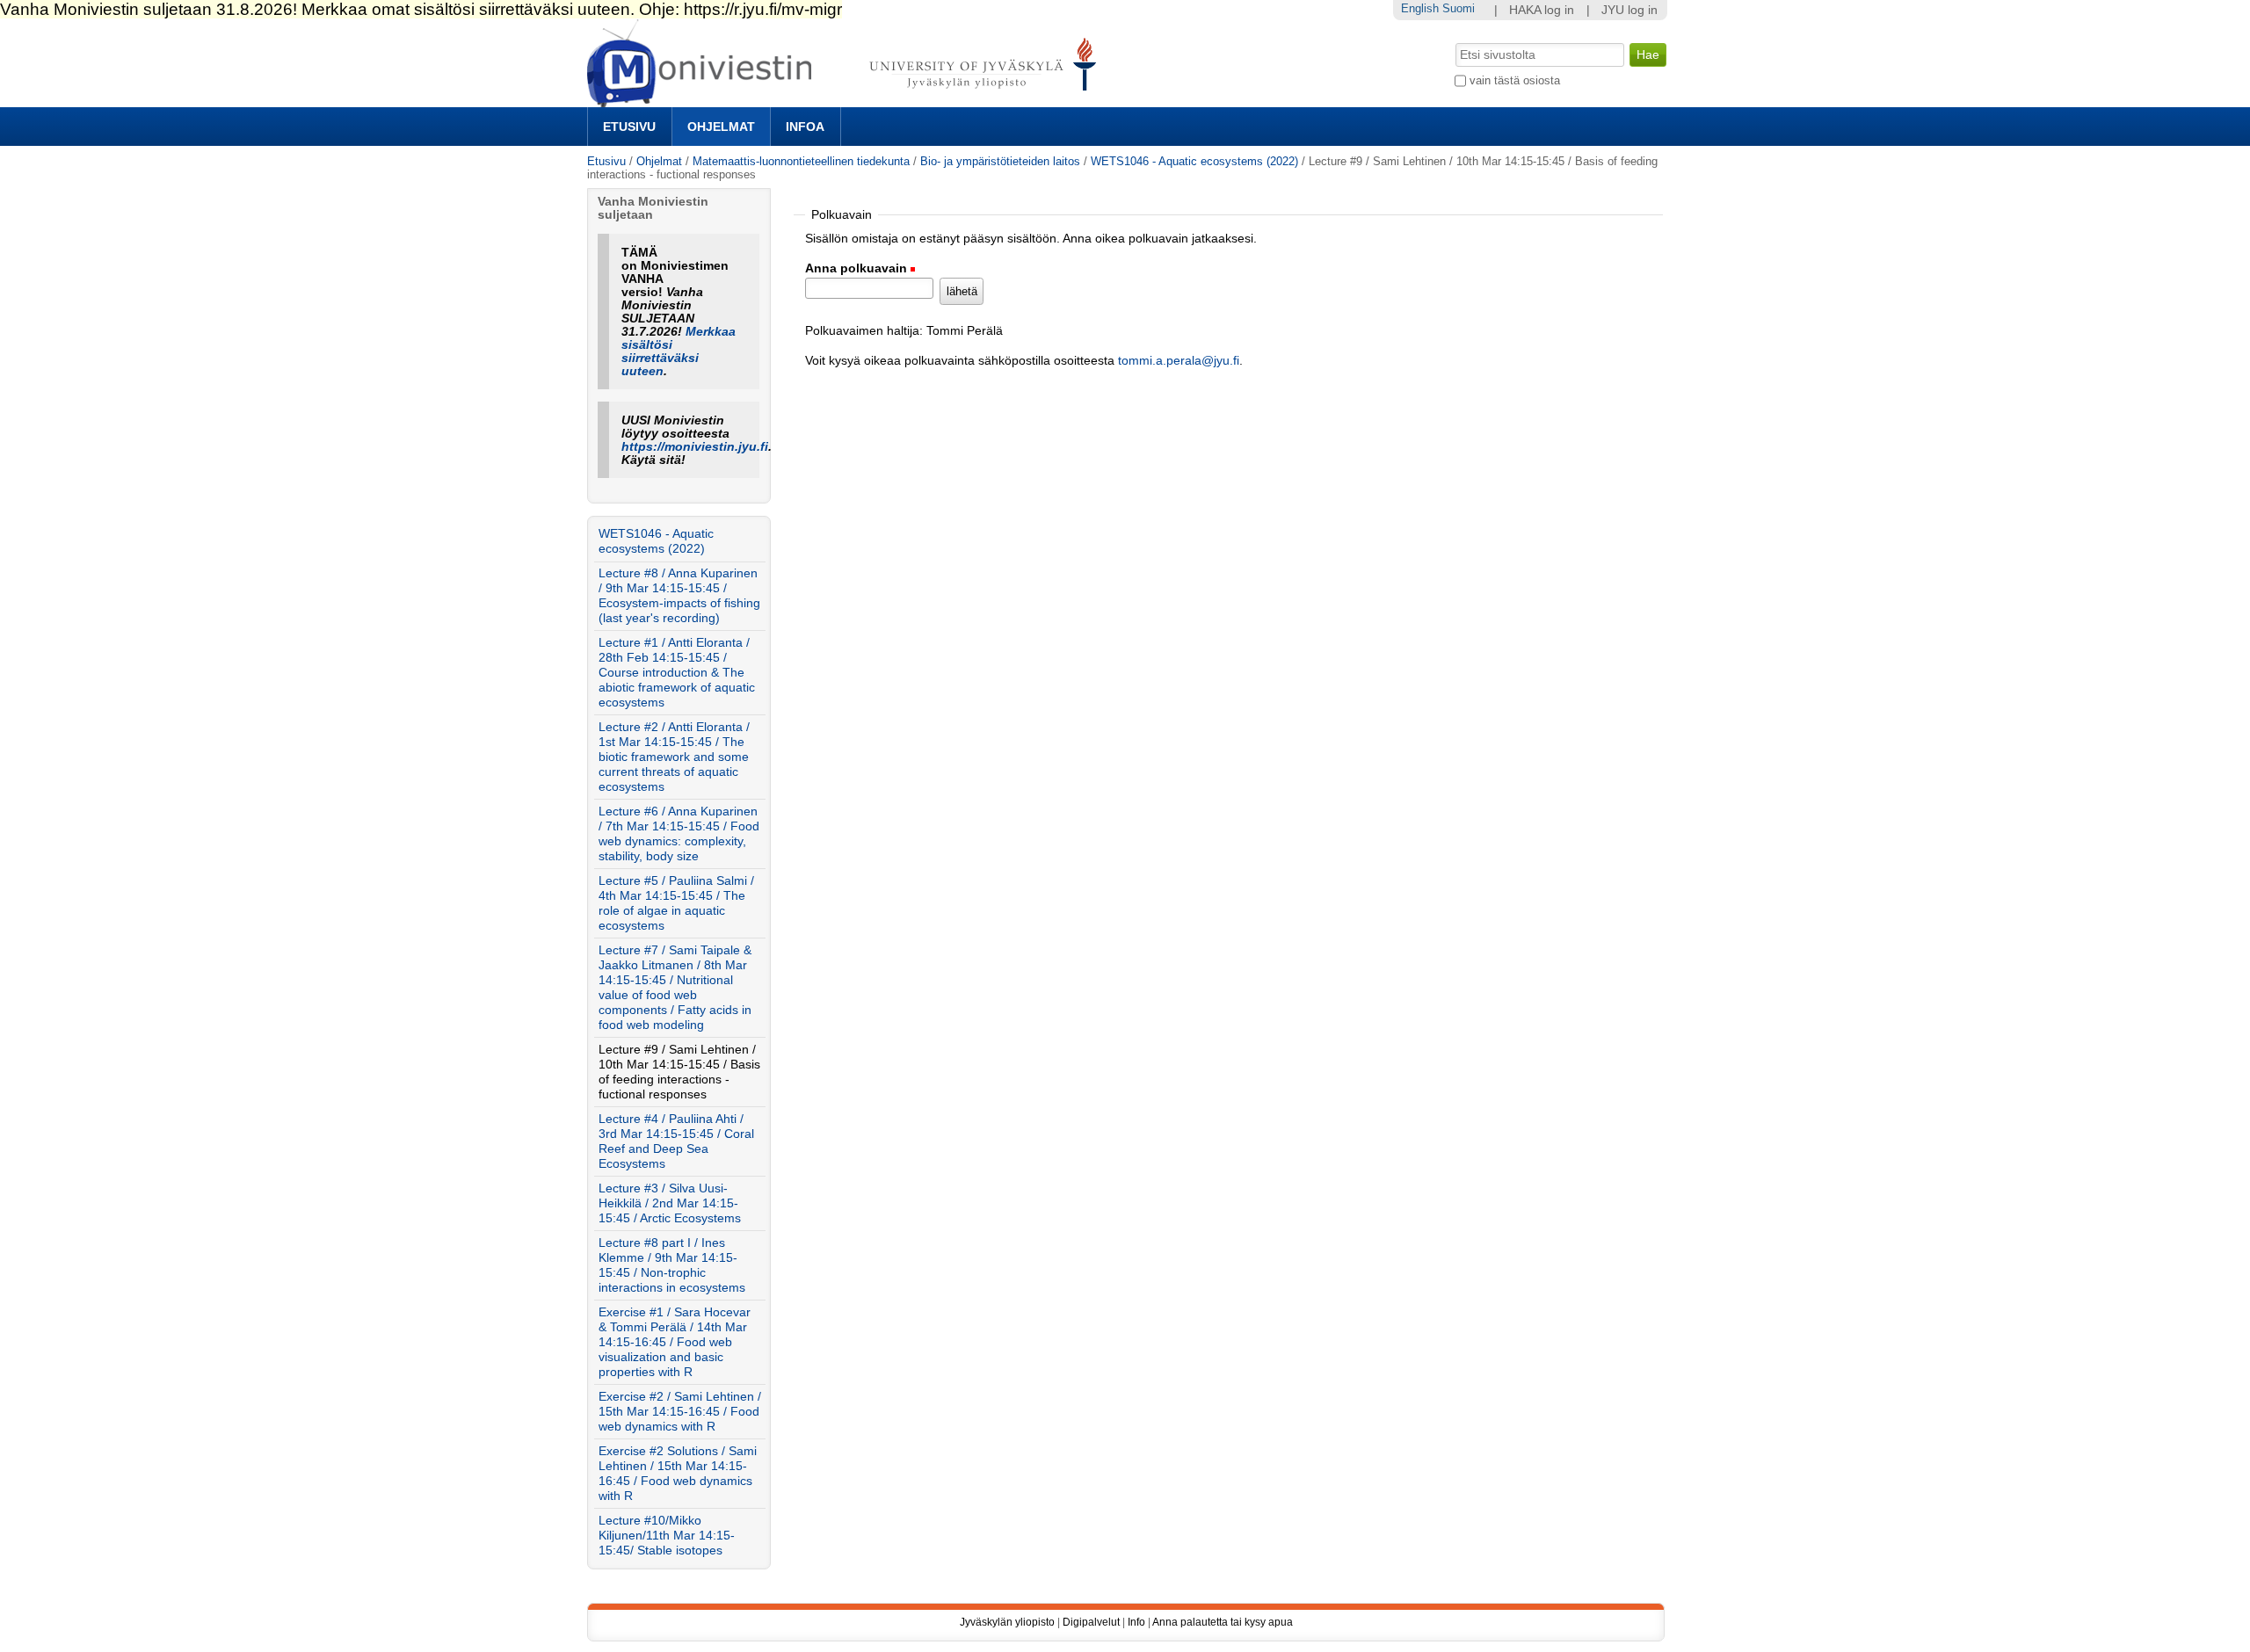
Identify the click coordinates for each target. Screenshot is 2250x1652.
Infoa (805, 127)
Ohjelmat (721, 127)
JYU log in (1629, 10)
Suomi (1459, 8)
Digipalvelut (1091, 1622)
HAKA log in (1542, 10)
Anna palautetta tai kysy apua (1223, 1622)
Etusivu (629, 127)
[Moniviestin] (847, 100)
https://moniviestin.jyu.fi (695, 447)
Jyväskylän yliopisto (1007, 1622)
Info (1136, 1622)
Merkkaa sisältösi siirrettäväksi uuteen (679, 351)
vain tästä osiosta (1515, 80)
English (1420, 8)
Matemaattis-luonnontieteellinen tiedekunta (801, 161)
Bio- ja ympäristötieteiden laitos (1000, 161)
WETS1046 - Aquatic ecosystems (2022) (1194, 161)
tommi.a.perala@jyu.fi (1179, 361)
